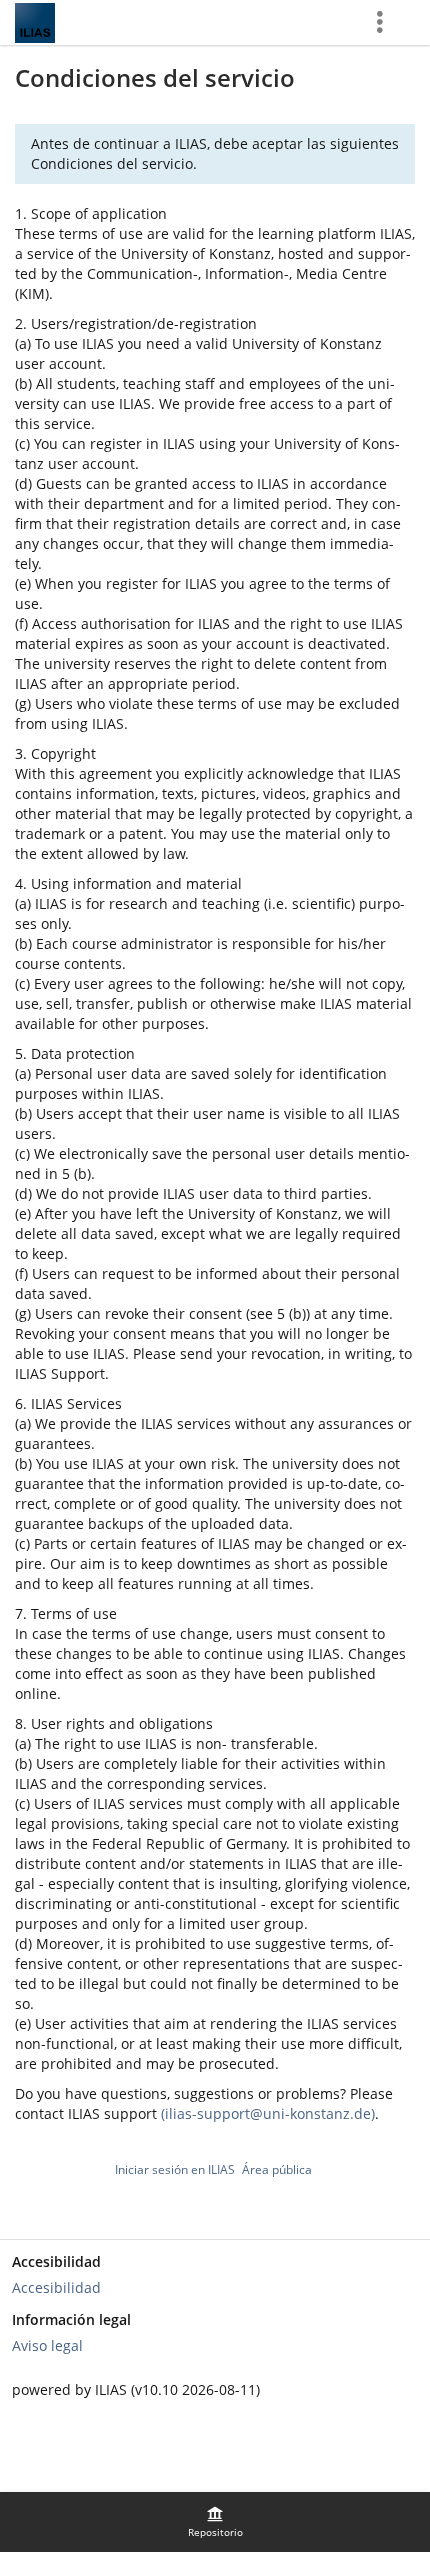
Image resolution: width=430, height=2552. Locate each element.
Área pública (277, 2169)
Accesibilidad (56, 2287)
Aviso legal (47, 2345)
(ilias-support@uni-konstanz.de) (268, 2113)
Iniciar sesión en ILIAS (175, 2169)
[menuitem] (215, 2522)
